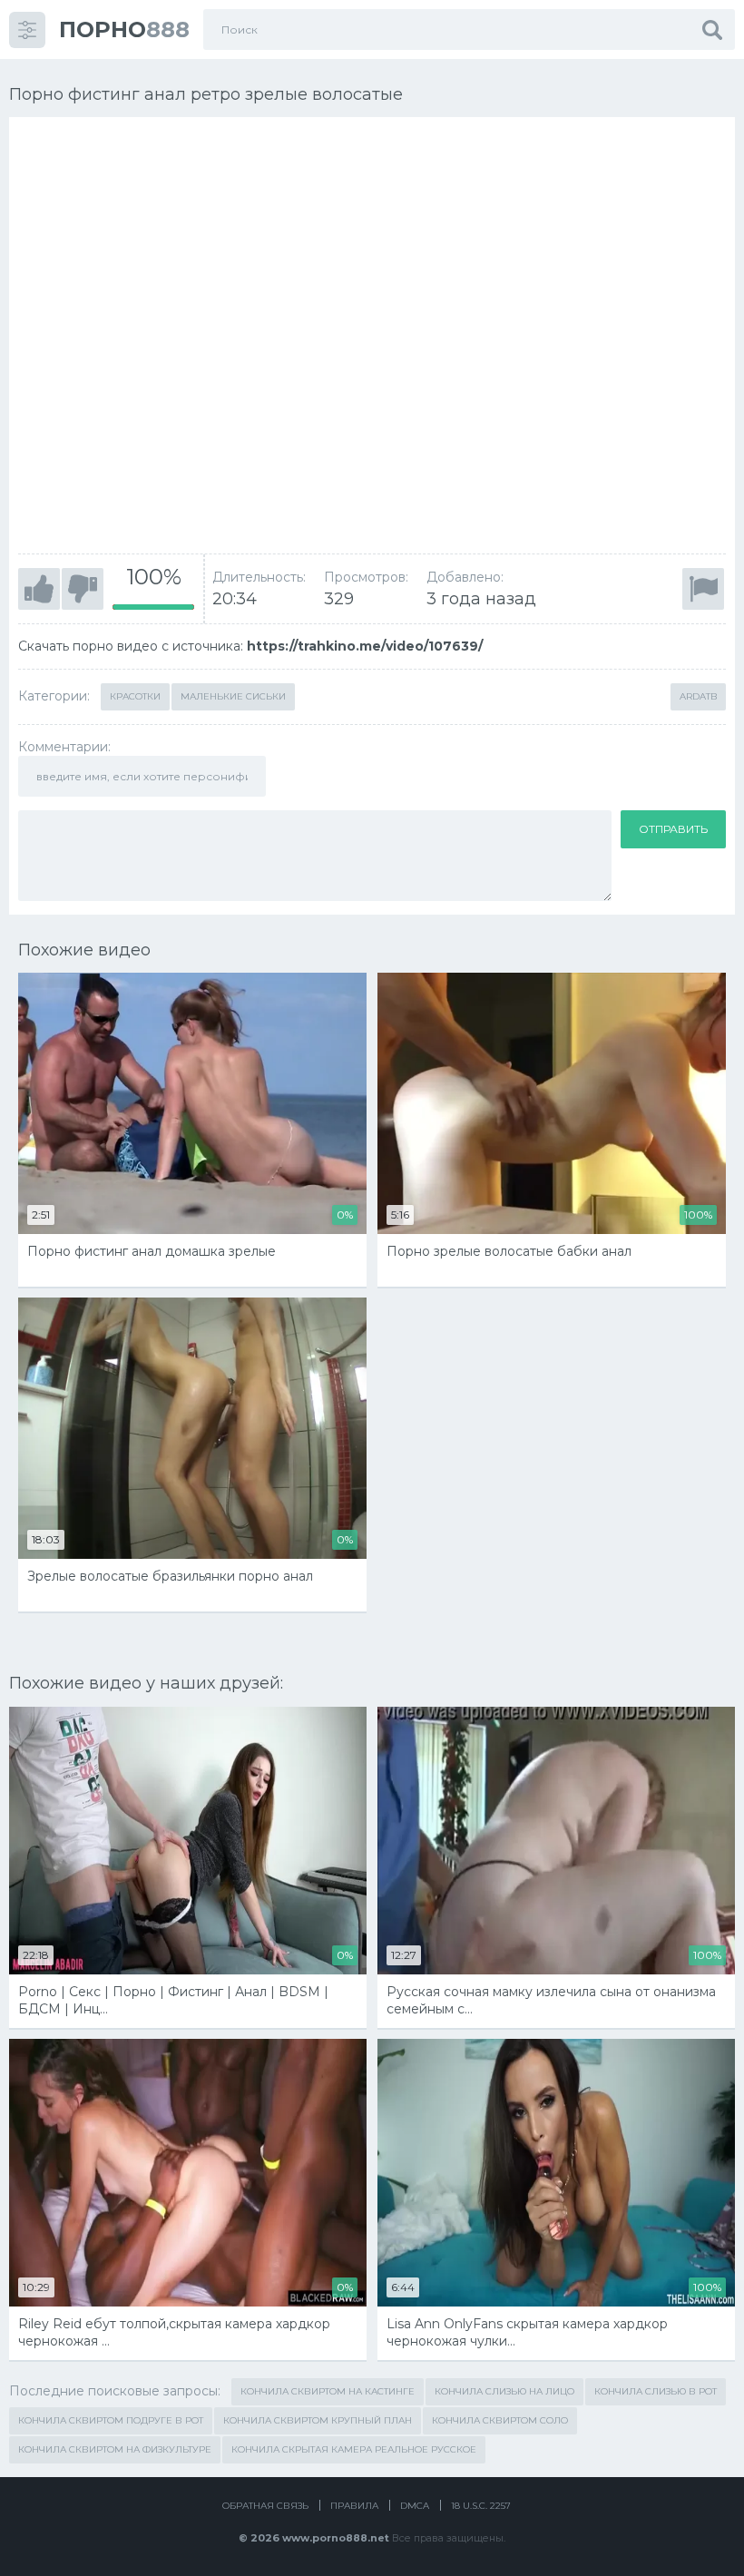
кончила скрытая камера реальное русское (354, 2449)
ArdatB (698, 696)
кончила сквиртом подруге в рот (111, 2420)
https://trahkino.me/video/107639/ (365, 646)
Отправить (673, 829)
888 (124, 29)
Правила (354, 2506)
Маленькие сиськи (233, 696)
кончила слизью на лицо (504, 2391)
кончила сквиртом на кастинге (328, 2391)
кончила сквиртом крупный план (318, 2420)
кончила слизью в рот (656, 2391)
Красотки (135, 696)
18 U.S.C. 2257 (481, 2506)
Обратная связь (265, 2506)
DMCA (415, 2506)
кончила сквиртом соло (500, 2420)
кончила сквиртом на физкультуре (115, 2449)
